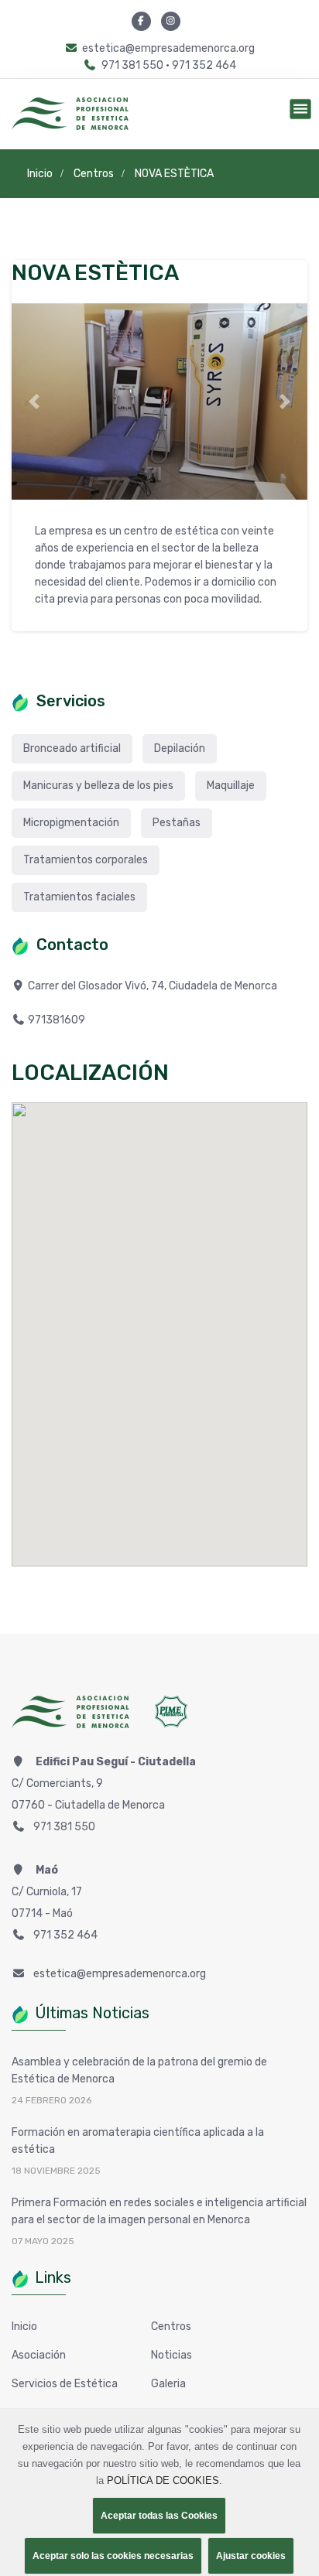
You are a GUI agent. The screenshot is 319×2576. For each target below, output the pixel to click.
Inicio (24, 2327)
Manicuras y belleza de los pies (98, 786)
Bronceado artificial (72, 748)
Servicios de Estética (65, 2384)
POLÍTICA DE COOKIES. (165, 2480)
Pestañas (177, 823)
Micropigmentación (71, 823)
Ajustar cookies (251, 2556)
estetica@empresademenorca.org (168, 48)
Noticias (172, 2355)
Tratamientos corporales (86, 860)
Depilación (180, 748)
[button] (34, 402)
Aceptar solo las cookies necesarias (113, 2556)
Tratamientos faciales (79, 897)
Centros (171, 2327)
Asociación (39, 2355)
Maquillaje (231, 786)
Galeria (168, 2384)
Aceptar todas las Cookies (159, 2516)
